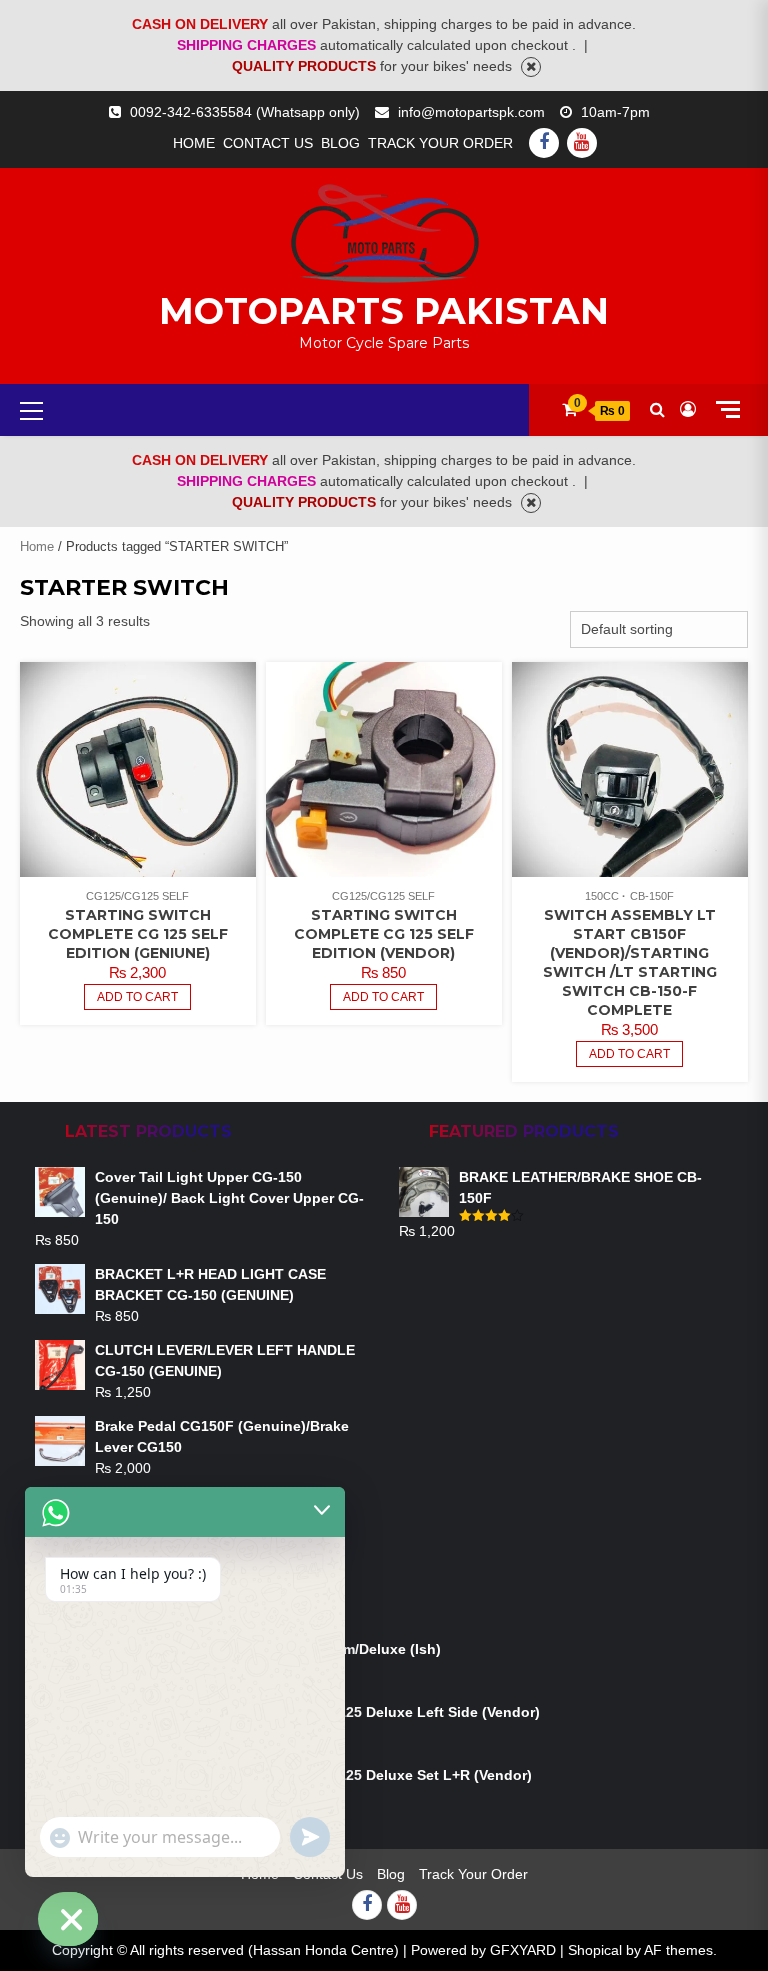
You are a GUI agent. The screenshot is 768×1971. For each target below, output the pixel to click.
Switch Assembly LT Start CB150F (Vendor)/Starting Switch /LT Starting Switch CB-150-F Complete (630, 962)
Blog (340, 143)
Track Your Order (440, 143)
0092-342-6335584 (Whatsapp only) (245, 112)
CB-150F (652, 896)
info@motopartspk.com (471, 112)
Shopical (595, 1950)
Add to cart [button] (137, 997)
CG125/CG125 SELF (137, 896)
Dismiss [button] (531, 67)
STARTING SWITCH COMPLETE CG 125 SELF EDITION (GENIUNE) (138, 934)
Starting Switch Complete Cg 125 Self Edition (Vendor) (384, 934)
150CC (602, 896)
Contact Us (268, 143)
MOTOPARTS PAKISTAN (384, 311)
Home (194, 143)
